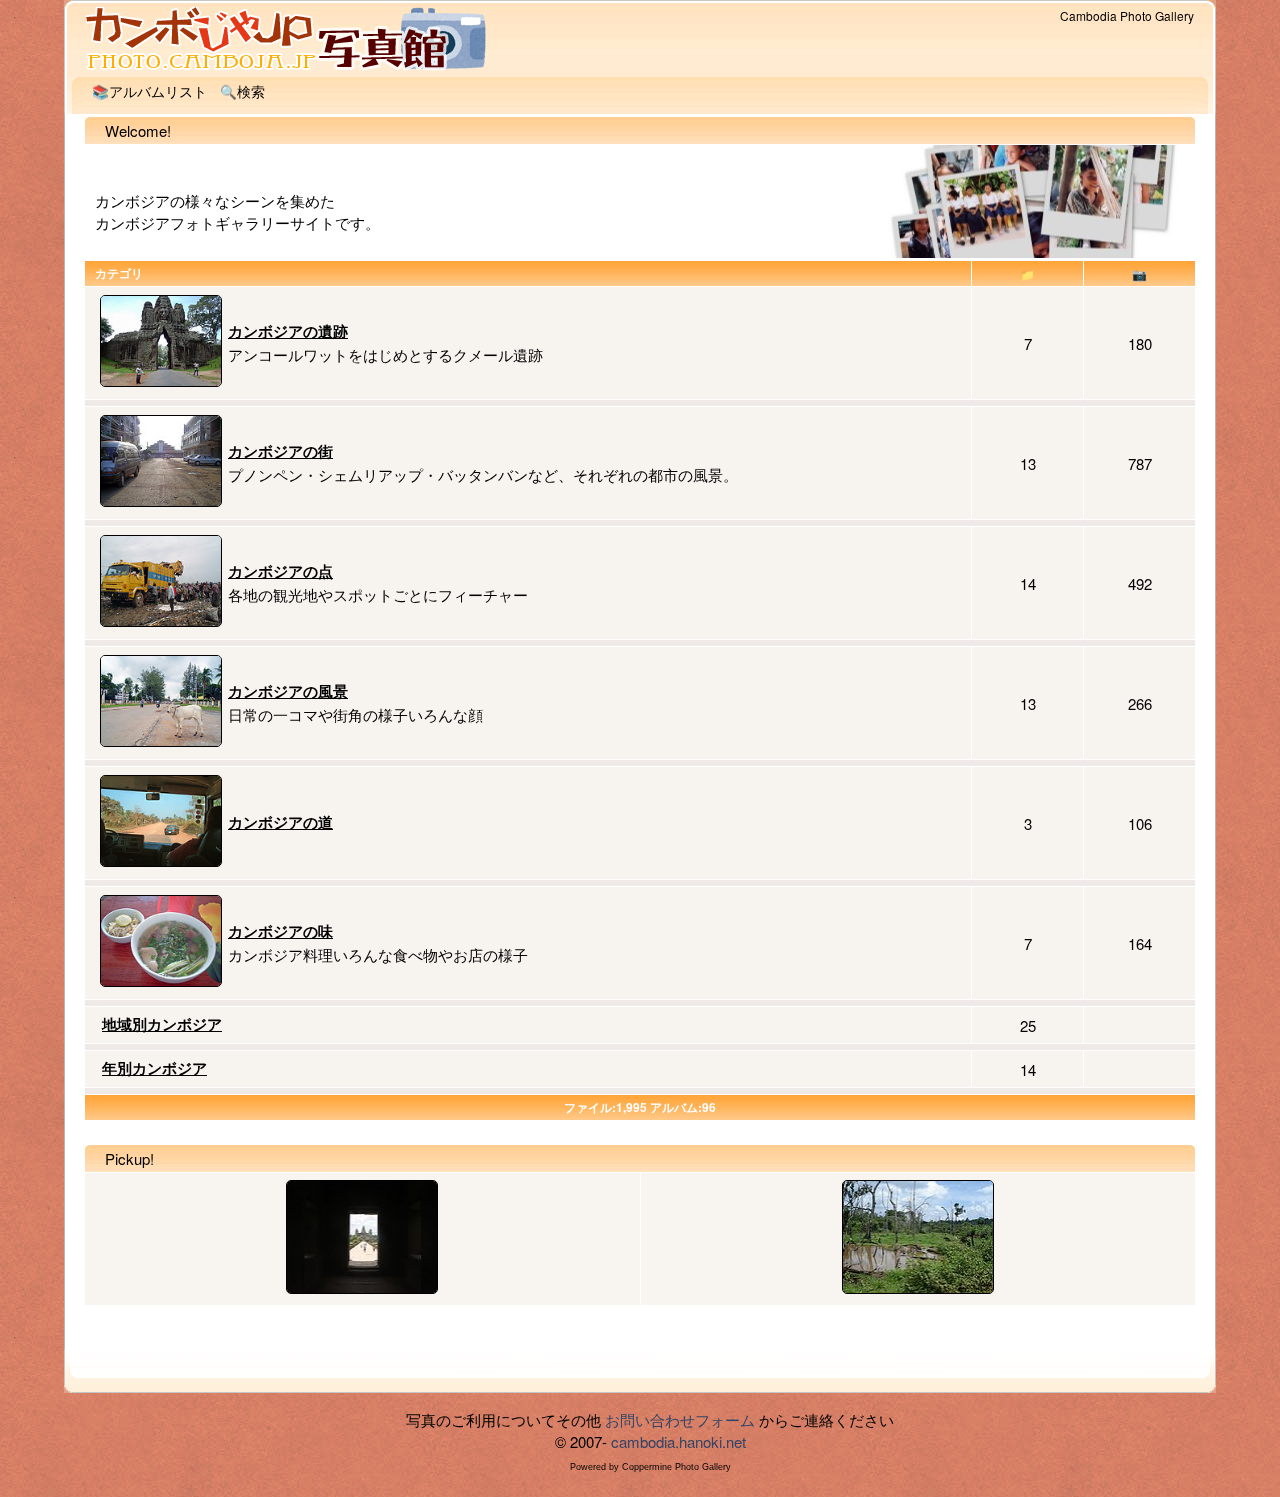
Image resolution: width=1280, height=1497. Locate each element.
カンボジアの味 (280, 931)
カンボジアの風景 (288, 691)
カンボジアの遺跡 (288, 331)
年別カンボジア (154, 1068)
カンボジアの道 (280, 822)
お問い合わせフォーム (680, 1419)
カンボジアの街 (280, 451)
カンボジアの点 (280, 571)
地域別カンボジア (162, 1024)
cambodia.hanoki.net (678, 1441)
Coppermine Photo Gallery (676, 1467)
